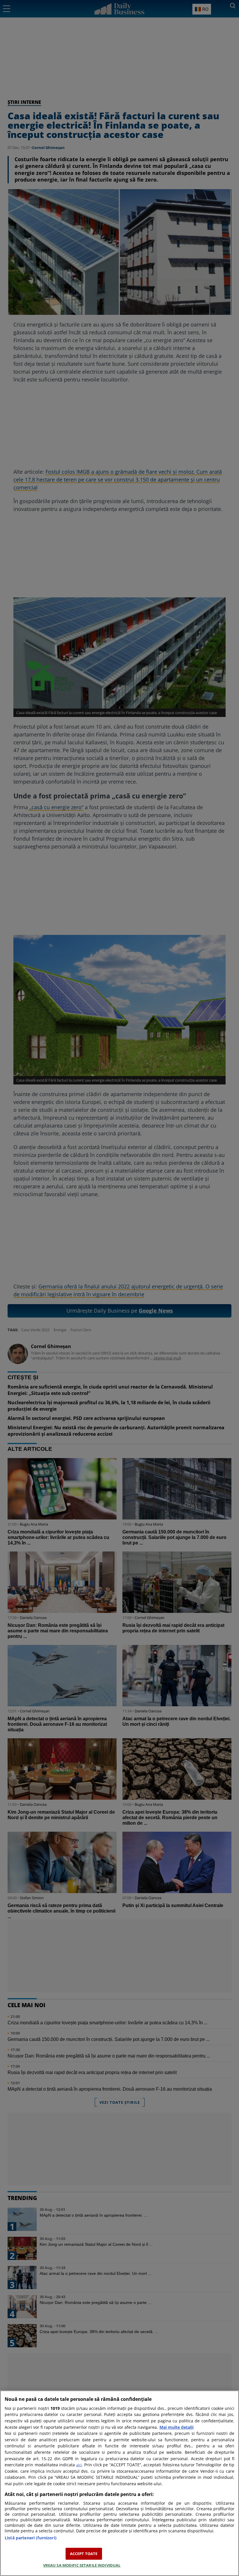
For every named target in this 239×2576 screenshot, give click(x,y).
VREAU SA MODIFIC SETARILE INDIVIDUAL (82, 2565)
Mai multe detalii (176, 2427)
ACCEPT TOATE (84, 2554)
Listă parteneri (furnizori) (31, 2538)
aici (79, 2465)
